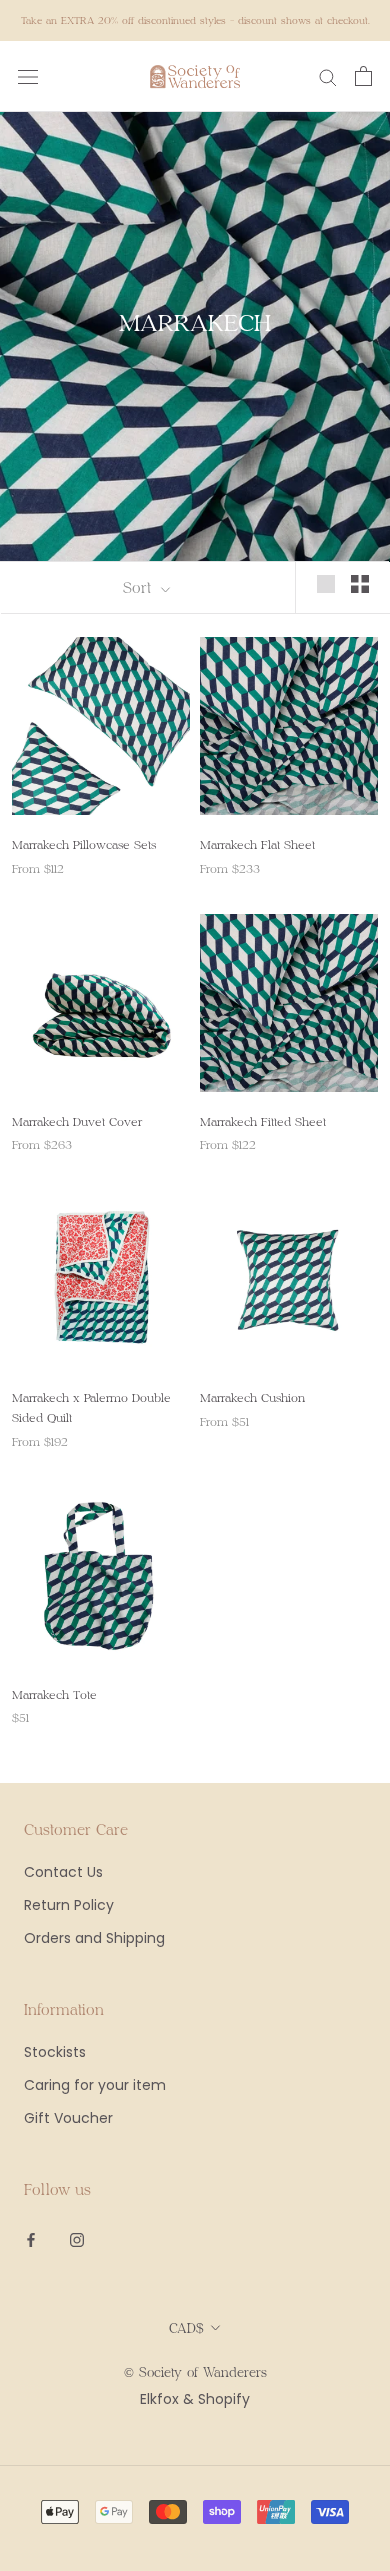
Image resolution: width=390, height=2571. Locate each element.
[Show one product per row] (326, 584)
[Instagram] (77, 2238)
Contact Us (63, 1872)
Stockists (55, 2052)
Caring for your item (95, 2085)
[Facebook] (31, 2238)
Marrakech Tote (54, 1694)
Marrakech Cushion (252, 1397)
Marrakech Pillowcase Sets (84, 844)
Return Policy (69, 1905)
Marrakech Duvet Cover (77, 1121)
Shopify (224, 2399)
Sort (139, 587)
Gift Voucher (68, 2118)
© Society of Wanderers (195, 2372)
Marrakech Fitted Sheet (263, 1121)
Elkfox (159, 2399)
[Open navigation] (28, 76)
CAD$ (186, 2328)
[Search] (328, 76)
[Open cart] (363, 76)
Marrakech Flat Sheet (257, 844)
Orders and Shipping (94, 1938)
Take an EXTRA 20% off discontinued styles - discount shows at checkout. (195, 20)
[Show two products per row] (360, 584)
